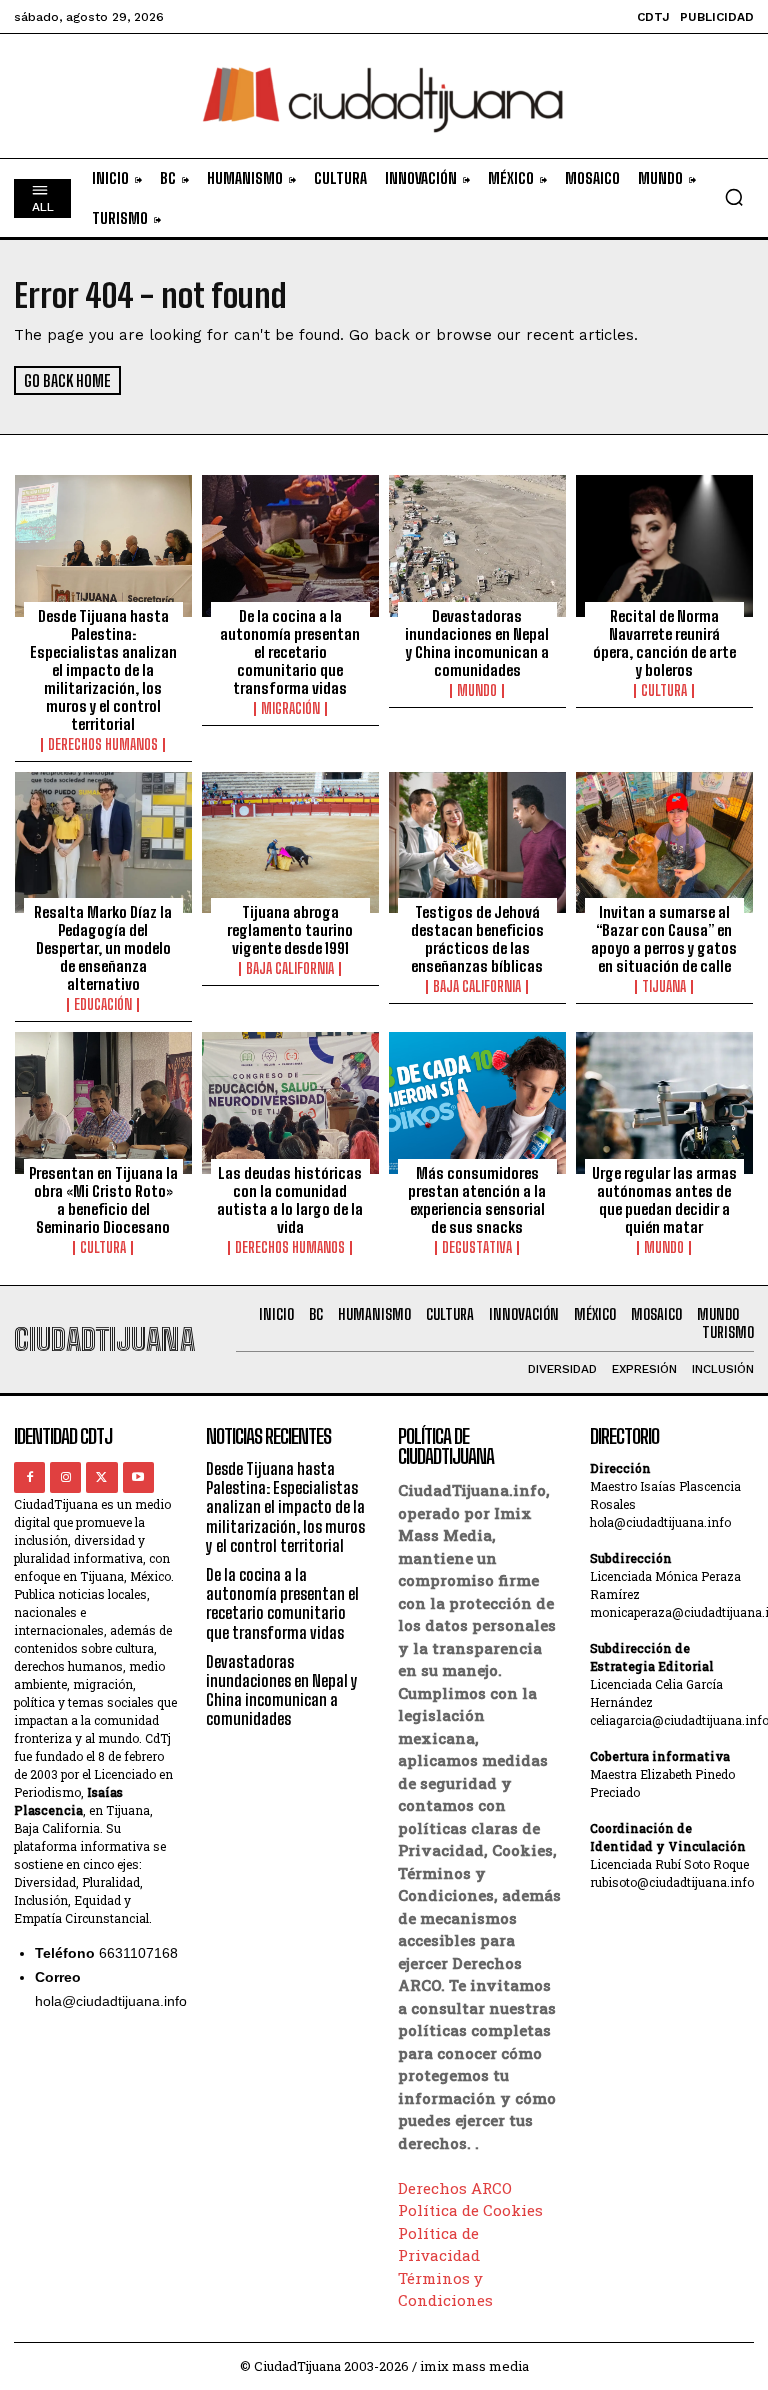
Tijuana (664, 987)
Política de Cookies (470, 2210)
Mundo (477, 691)
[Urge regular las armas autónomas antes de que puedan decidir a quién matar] (664, 1103)
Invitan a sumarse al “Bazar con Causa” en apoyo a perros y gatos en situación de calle (664, 939)
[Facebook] (29, 1477)
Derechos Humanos (103, 745)
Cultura (664, 691)
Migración (290, 709)
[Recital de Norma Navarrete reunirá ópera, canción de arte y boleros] (664, 546)
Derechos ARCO (455, 2188)
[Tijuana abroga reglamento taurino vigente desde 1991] (290, 843)
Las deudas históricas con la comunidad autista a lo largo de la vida (290, 1200)
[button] (734, 197)
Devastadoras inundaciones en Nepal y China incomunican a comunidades (477, 643)
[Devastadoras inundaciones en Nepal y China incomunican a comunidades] (477, 546)
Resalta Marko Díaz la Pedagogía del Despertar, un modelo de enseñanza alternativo (103, 948)
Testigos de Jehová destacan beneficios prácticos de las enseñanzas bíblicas (477, 939)
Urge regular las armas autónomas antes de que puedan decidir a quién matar (664, 1200)
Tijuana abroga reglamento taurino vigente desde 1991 (290, 930)
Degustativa (477, 1248)
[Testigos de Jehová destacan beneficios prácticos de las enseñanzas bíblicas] (477, 843)
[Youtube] (138, 1477)
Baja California (290, 969)
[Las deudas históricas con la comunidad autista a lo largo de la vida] (290, 1103)
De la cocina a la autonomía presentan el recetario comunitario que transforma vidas (290, 652)
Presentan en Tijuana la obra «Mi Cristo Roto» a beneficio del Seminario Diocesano (103, 1200)
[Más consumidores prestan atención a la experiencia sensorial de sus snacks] (477, 1103)
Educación (103, 1005)
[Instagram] (65, 1477)
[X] (101, 1477)
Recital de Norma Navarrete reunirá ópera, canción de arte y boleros (664, 643)
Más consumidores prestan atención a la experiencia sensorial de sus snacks (477, 1200)
